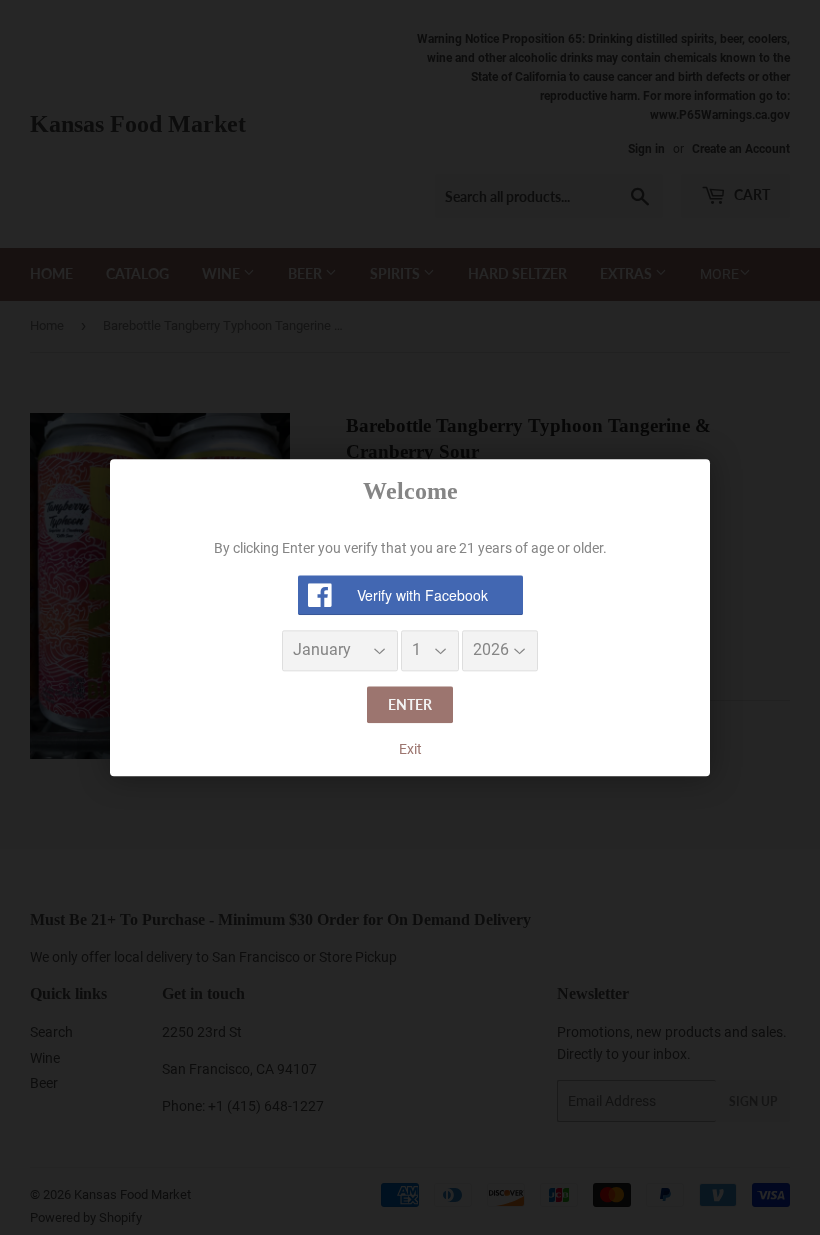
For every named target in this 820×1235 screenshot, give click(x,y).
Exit (410, 750)
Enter (410, 704)
